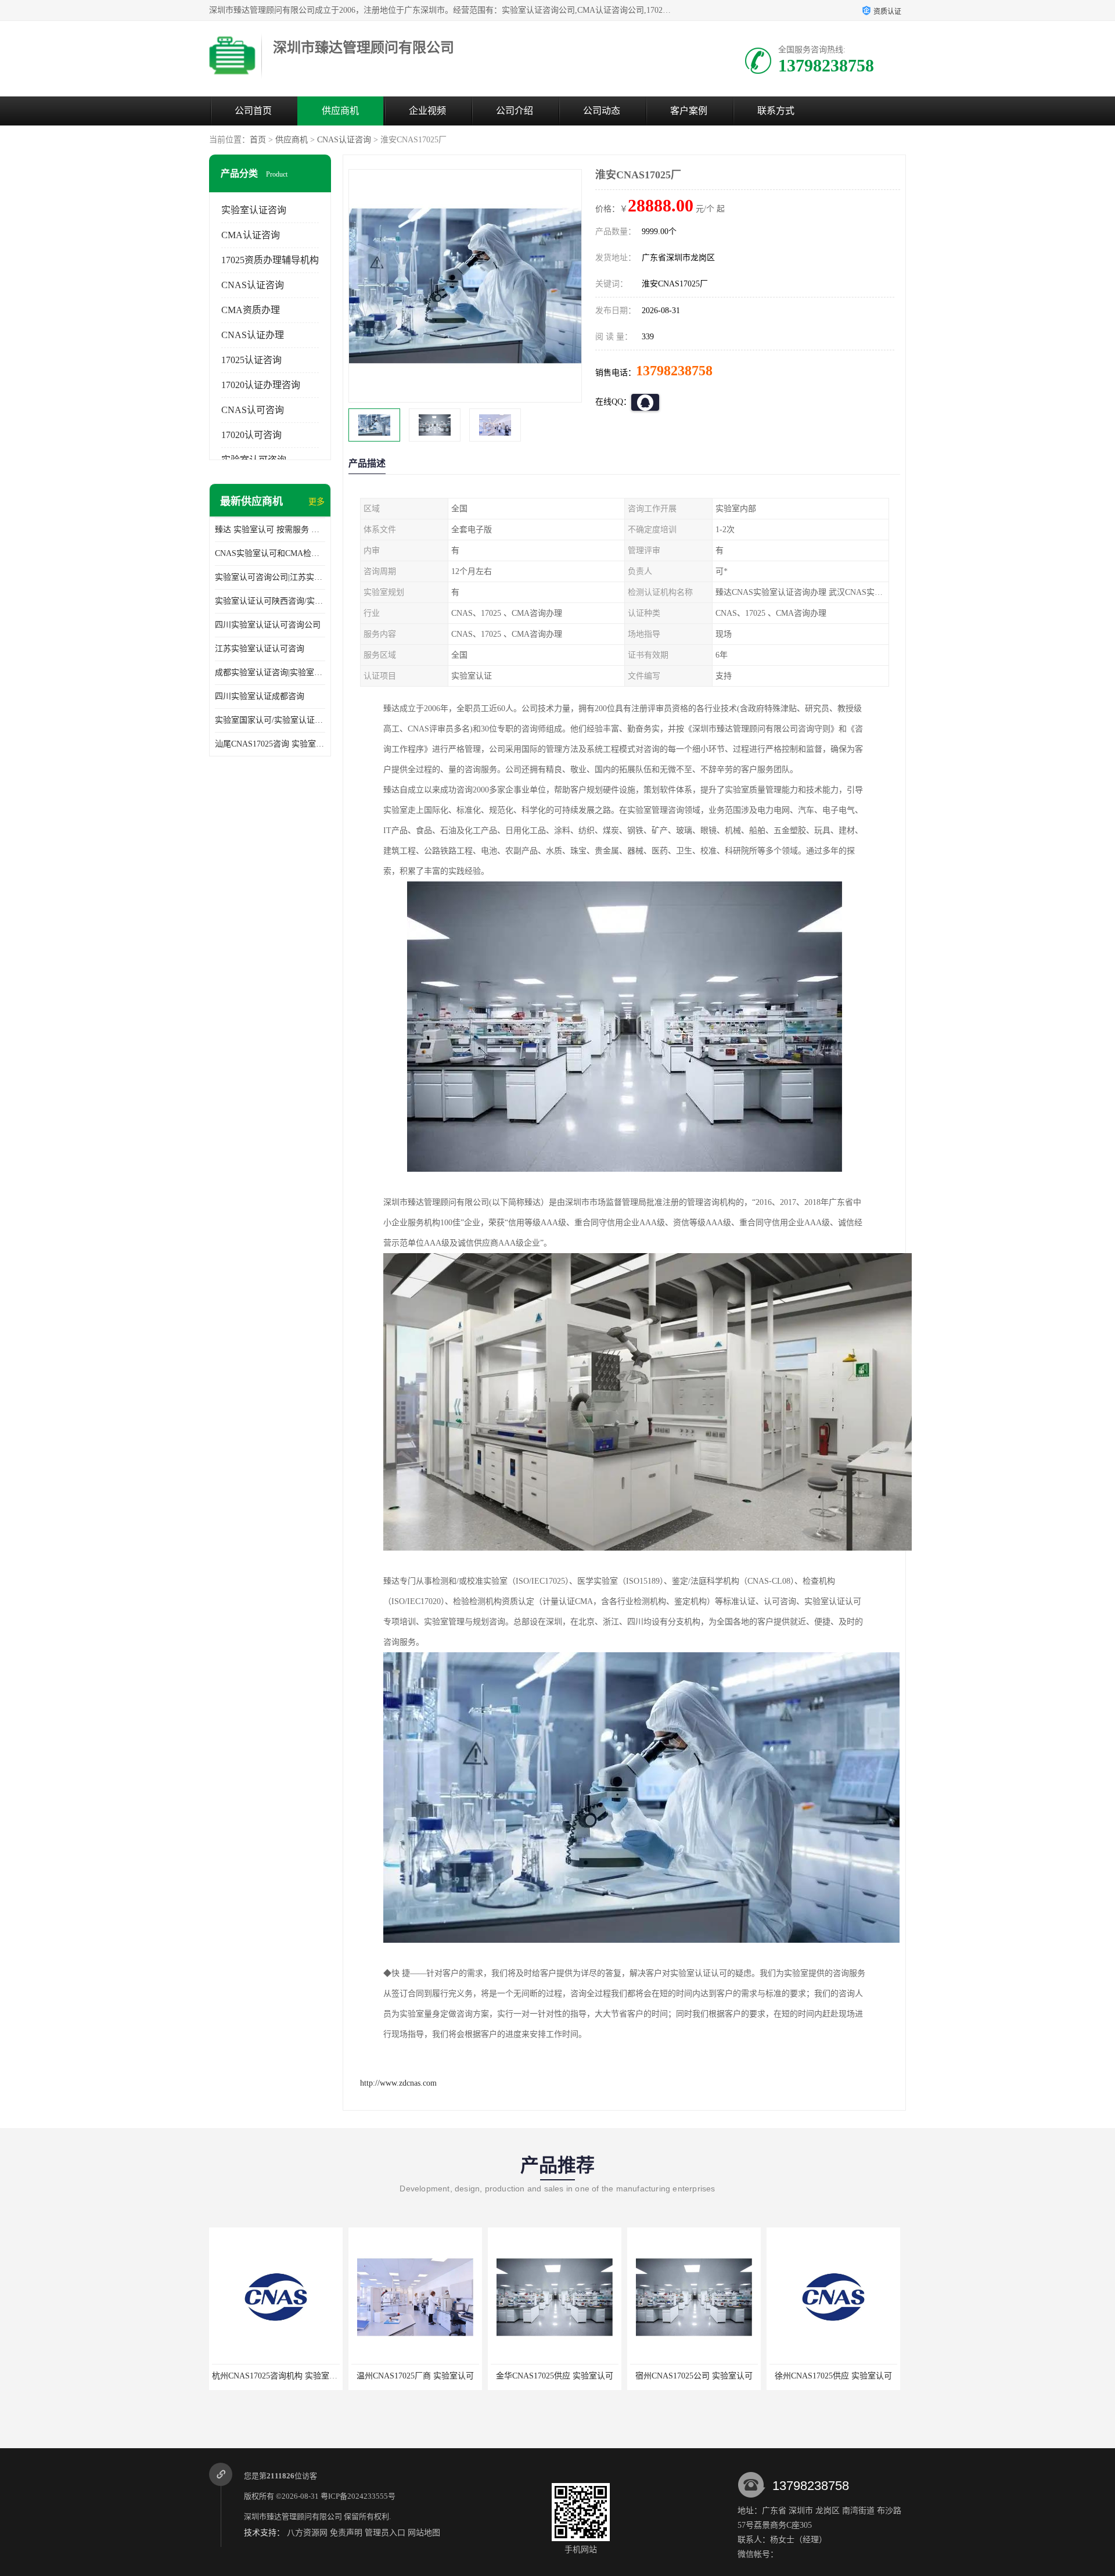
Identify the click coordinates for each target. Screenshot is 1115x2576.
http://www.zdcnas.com (398, 2083)
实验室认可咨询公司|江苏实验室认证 (270, 577)
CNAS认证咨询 (344, 140)
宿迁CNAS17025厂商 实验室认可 (833, 2376)
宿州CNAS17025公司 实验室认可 (555, 2376)
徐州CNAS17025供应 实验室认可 (694, 2376)
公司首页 (253, 111)
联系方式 (776, 111)
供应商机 (340, 111)
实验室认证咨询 (254, 210)
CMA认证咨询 (251, 235)
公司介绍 (515, 111)
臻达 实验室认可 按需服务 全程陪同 (270, 530)
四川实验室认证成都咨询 (260, 696)
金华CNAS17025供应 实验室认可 (415, 2376)
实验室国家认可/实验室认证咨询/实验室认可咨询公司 (270, 720)
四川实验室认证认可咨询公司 (268, 625)
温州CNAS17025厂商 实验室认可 (276, 2376)
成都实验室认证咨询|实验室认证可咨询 (270, 672)
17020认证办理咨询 (261, 385)
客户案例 (689, 111)
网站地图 (424, 2533)
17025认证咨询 (251, 360)
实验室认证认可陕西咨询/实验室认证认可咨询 (270, 601)
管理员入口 (385, 2533)
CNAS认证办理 (253, 335)
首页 (258, 140)
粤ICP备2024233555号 (358, 2496)
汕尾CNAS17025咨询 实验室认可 (270, 744)
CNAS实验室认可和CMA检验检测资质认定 (270, 553)
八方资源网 (307, 2533)
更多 (316, 502)
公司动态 (602, 111)
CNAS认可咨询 (253, 410)
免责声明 (346, 2533)
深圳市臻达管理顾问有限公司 (293, 2516)
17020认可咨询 (251, 435)
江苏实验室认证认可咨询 (260, 649)
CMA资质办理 (251, 310)
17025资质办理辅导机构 (270, 260)
